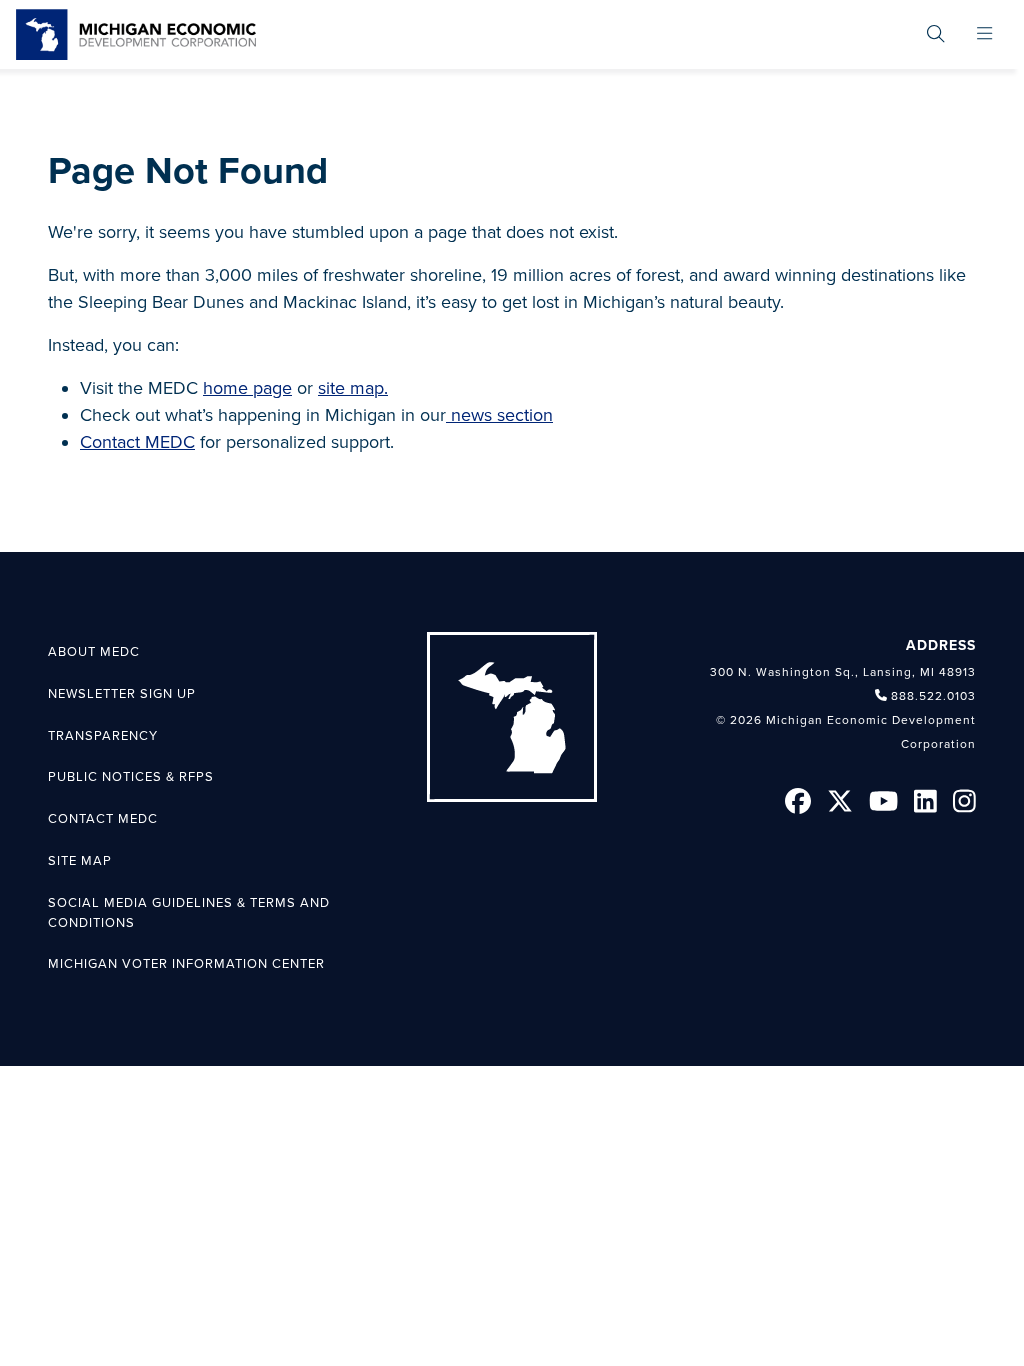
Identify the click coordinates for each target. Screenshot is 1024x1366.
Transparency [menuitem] (103, 736)
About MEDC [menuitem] (94, 652)
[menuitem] (936, 34)
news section (499, 415)
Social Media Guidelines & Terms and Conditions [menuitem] (189, 913)
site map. (353, 388)
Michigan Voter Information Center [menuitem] (186, 964)
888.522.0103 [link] (933, 696)
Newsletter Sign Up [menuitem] (122, 694)
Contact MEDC (137, 442)
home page (247, 388)
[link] (136, 34)
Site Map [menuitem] (80, 861)
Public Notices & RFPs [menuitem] (131, 777)
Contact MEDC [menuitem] (103, 819)
